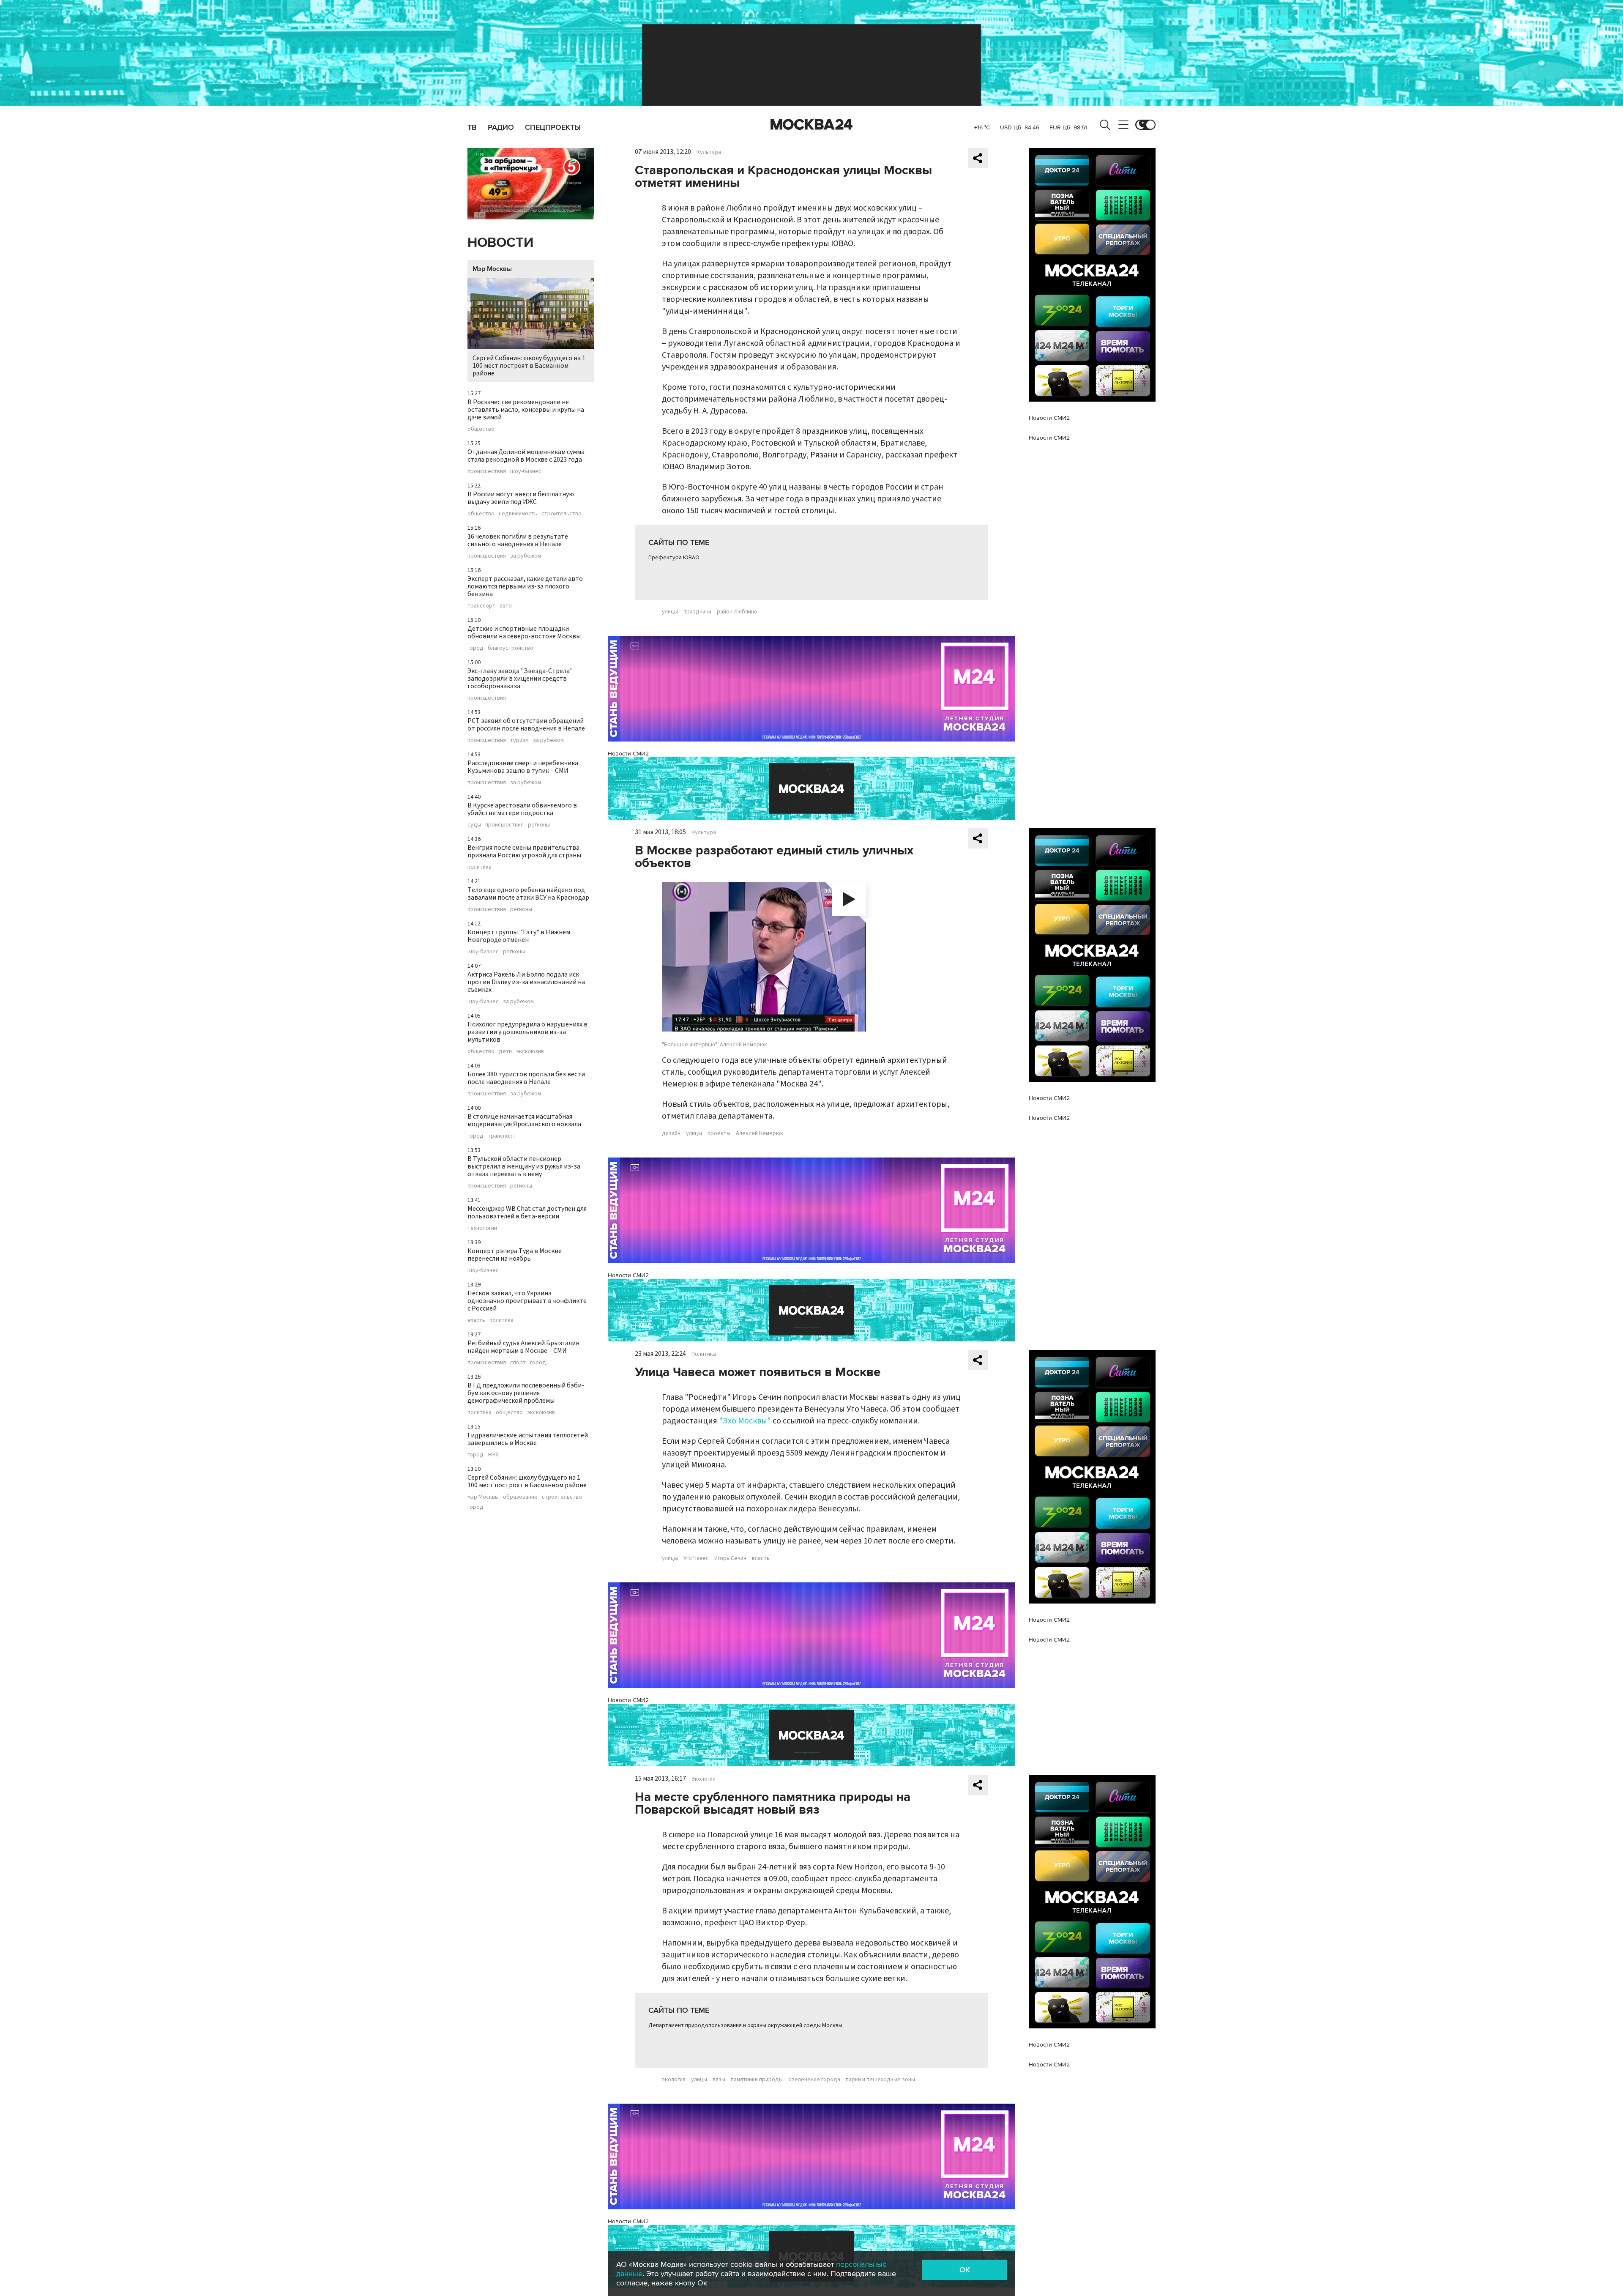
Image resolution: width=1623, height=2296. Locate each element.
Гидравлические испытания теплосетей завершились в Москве (528, 1439)
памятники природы (757, 2080)
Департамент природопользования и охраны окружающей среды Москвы (745, 2025)
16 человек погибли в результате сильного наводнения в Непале (518, 540)
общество (481, 429)
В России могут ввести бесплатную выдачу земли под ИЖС (521, 498)
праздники (697, 612)
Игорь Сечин (730, 1558)
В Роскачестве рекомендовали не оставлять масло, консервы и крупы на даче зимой (526, 410)
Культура (709, 152)
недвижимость (518, 514)
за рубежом (526, 556)
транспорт (481, 606)
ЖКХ (493, 1455)
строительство (561, 514)
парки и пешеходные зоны (880, 2080)
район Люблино (737, 612)
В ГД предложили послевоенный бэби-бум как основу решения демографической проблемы (526, 1393)
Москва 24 (811, 125)
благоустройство (511, 648)
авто (506, 606)
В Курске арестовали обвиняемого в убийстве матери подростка (522, 809)
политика (480, 867)
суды (474, 825)
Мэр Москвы (492, 269)
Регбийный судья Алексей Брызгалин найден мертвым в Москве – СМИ (523, 1347)
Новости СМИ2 (628, 754)
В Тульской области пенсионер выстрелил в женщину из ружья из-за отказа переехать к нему (524, 1166)
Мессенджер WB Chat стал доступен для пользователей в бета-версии (527, 1212)
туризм (519, 740)
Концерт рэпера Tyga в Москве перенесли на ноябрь (515, 1255)
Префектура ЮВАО (674, 558)
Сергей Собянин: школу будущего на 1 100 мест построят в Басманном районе (529, 366)
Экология (704, 1779)
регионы (539, 825)
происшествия (487, 471)
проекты (719, 1133)
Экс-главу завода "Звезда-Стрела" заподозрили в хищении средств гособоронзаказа (520, 679)
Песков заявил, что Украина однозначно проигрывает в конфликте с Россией (527, 1301)
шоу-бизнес (526, 471)
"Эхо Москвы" (745, 1421)
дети (505, 1051)
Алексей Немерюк (760, 1133)
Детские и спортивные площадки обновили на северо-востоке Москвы (524, 632)
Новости (500, 243)
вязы (719, 2080)
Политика (704, 1354)
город (475, 648)
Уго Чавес (696, 1558)
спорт (518, 1363)
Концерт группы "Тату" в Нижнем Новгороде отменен (519, 936)
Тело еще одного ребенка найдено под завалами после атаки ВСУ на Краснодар (528, 894)
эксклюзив (530, 1051)
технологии (482, 1228)
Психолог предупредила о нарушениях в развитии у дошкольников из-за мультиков (527, 1032)
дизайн (671, 1133)
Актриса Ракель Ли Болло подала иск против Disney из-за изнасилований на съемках (526, 982)
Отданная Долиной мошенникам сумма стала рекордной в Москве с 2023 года (526, 456)
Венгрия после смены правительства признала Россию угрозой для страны (524, 851)
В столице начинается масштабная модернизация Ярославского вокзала (524, 1120)
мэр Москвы (483, 1497)
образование (520, 1497)
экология (674, 2080)
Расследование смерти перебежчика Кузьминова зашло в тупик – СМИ (523, 767)
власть (476, 1320)
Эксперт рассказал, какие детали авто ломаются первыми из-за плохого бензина (525, 586)
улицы (670, 612)
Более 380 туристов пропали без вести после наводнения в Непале (526, 1078)
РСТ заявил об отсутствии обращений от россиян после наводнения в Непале (526, 725)
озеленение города (814, 2080)
